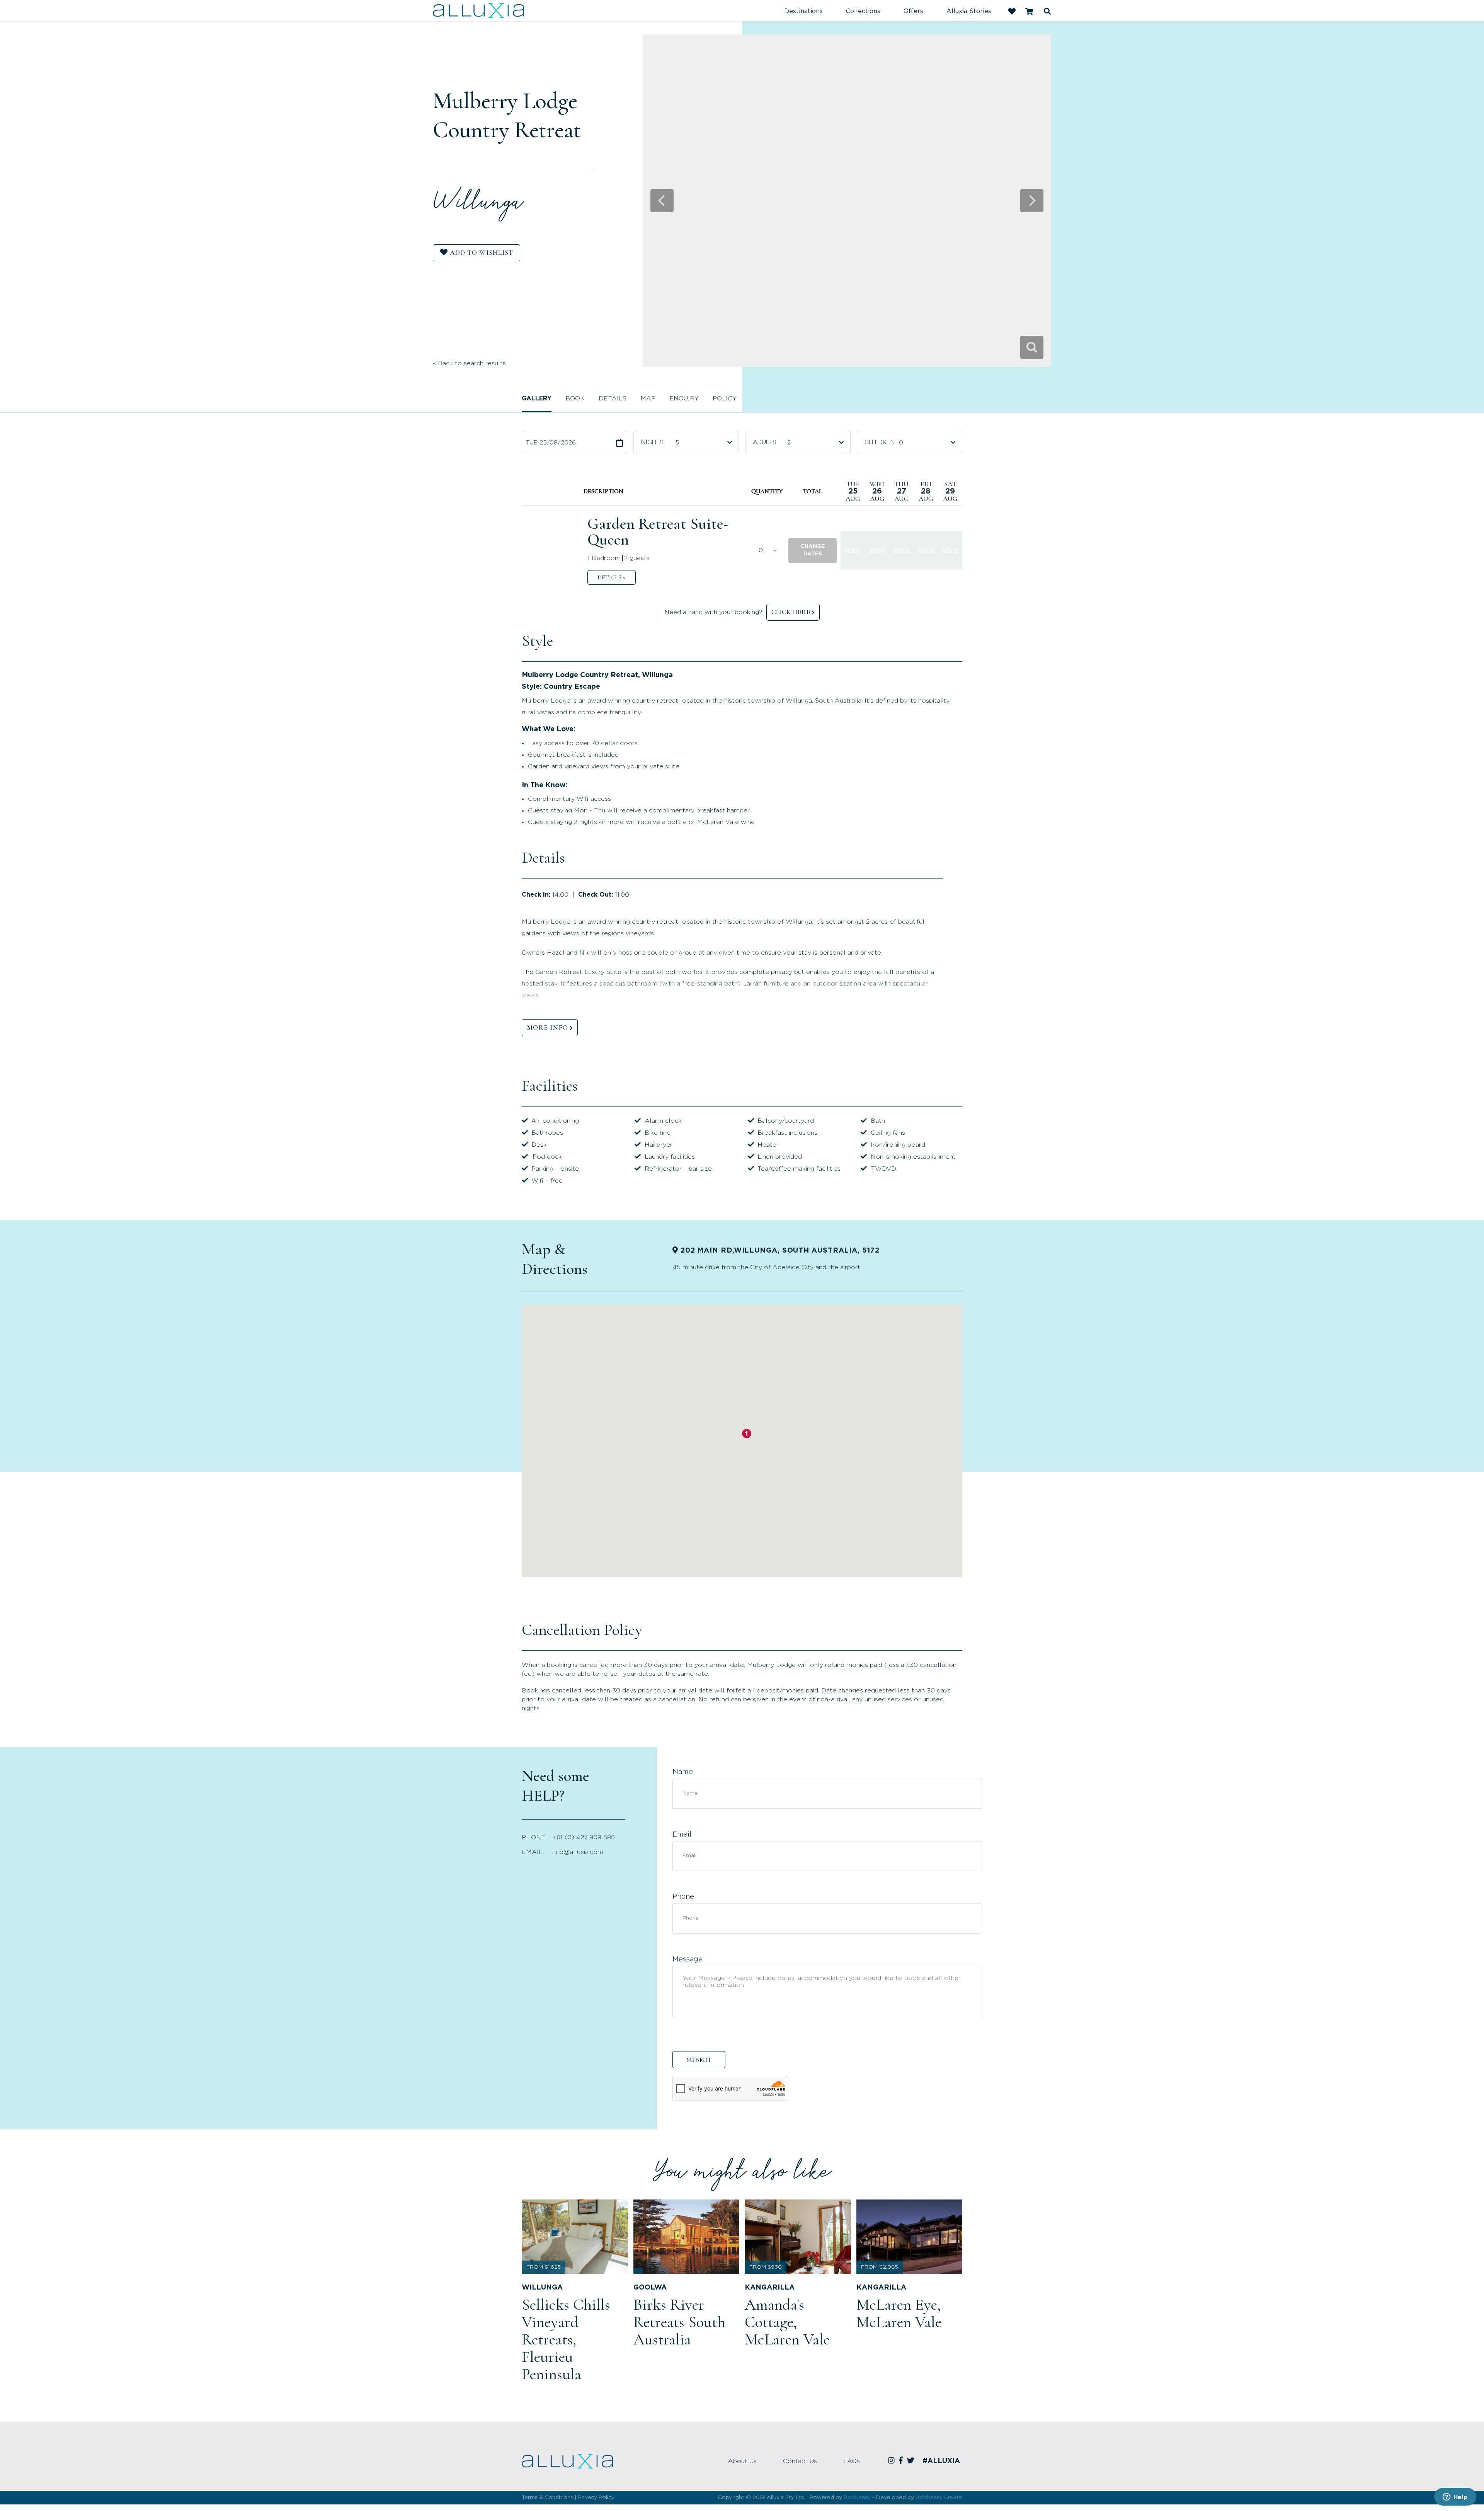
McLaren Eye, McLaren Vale (899, 2313)
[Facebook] (902, 2461)
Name (683, 1772)
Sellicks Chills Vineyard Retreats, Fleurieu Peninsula (566, 2339)
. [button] (612, 577)
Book (575, 398)
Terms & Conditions (547, 2497)
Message (688, 1959)
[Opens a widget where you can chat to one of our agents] (1455, 2497)
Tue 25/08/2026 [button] (551, 443)
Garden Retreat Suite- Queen (658, 532)
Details (613, 398)
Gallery (537, 398)
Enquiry (684, 398)
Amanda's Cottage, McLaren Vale (787, 2322)
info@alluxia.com (578, 1852)
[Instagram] (893, 2461)
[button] (813, 551)
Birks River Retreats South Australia (679, 2322)
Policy (725, 398)
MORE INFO (547, 1027)
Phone (683, 1897)
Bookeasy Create (939, 2497)
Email (682, 1835)
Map (648, 398)
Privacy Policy (596, 2497)
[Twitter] (912, 2461)
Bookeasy (857, 2497)
